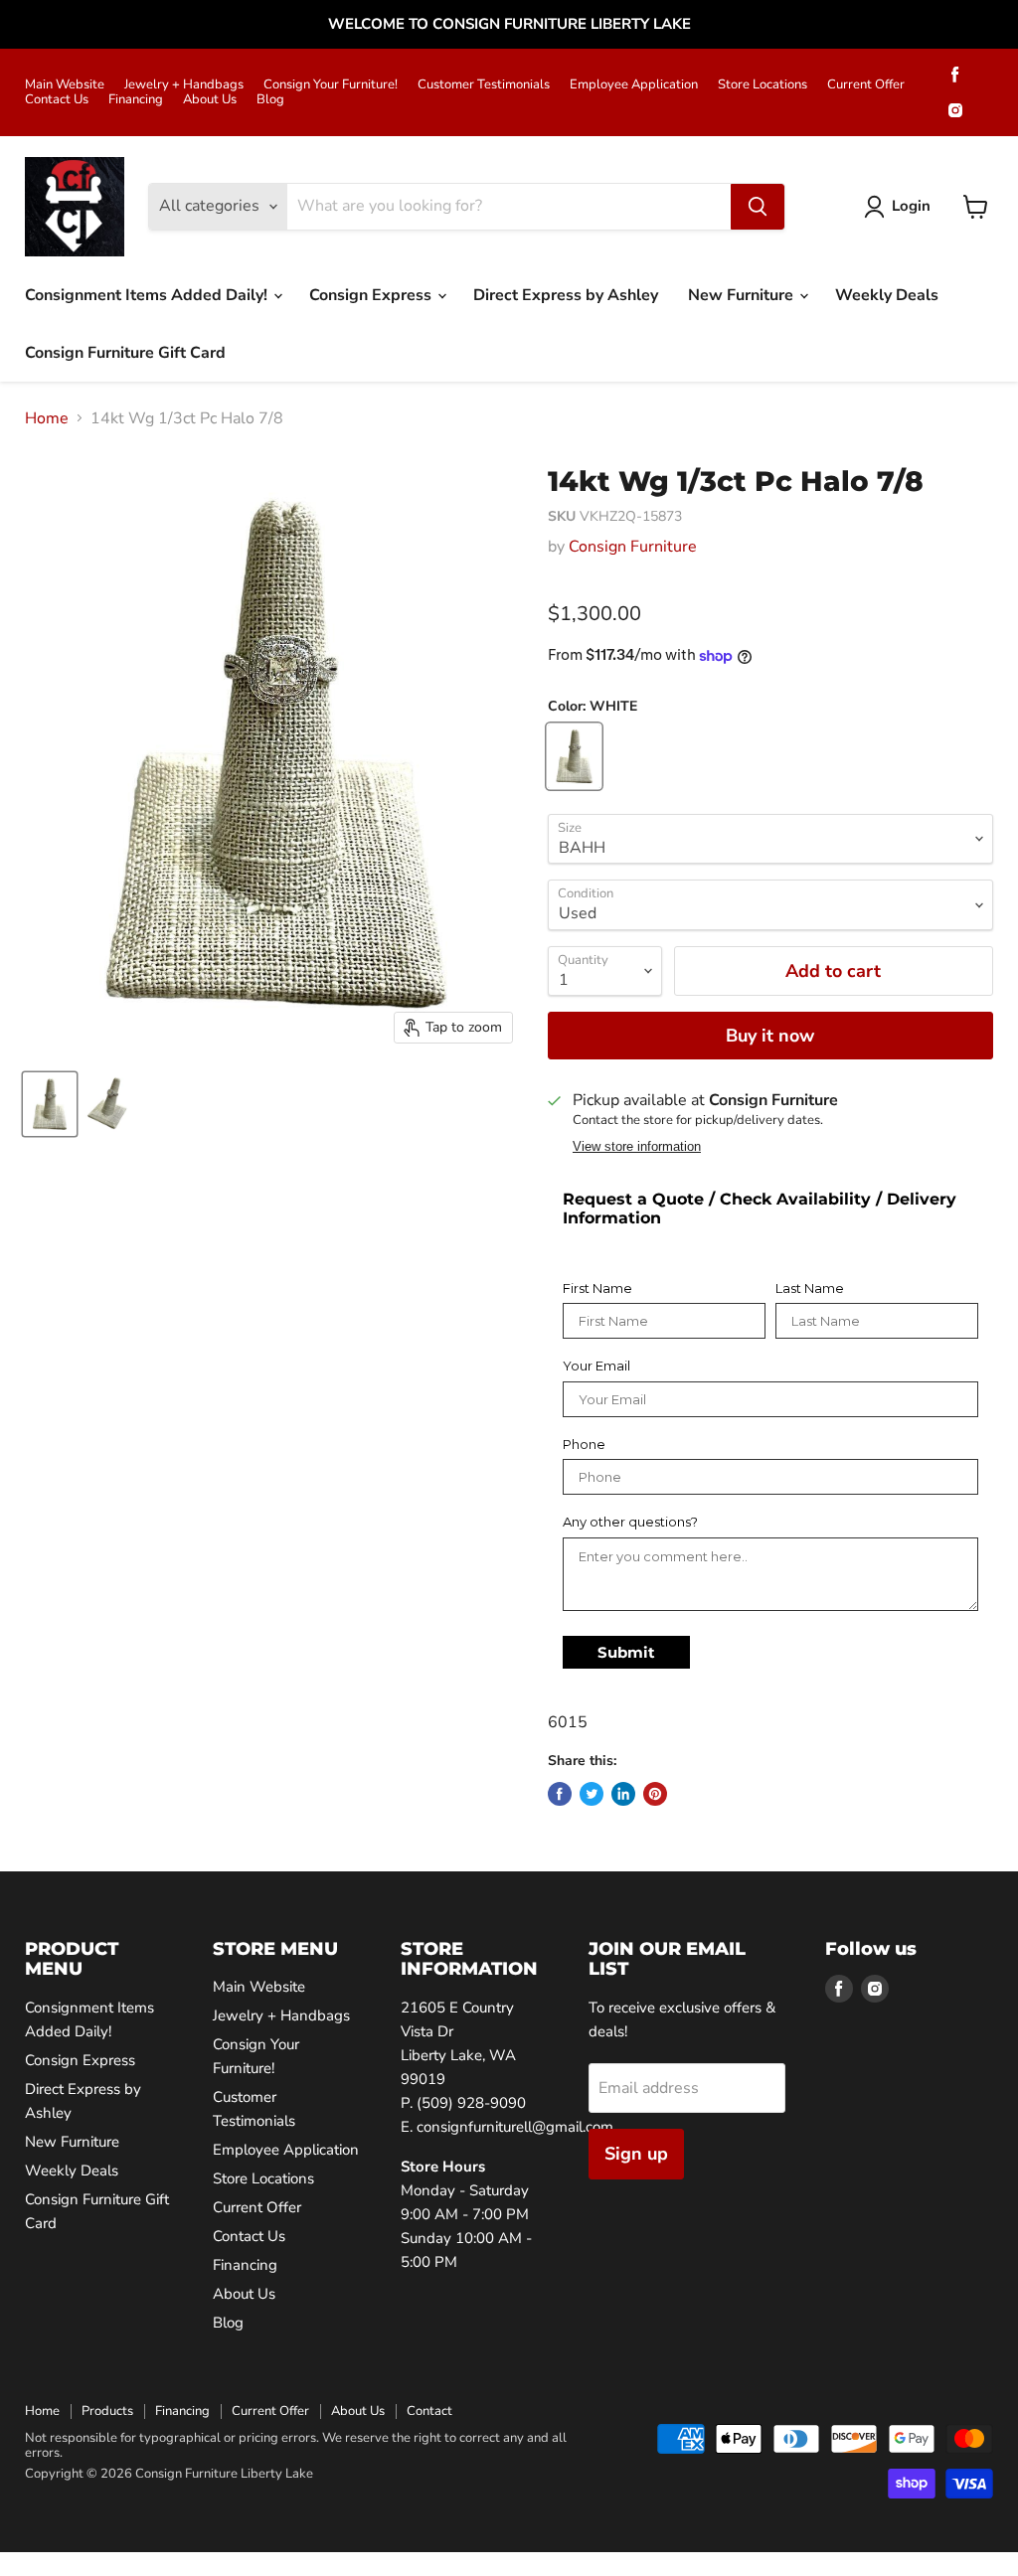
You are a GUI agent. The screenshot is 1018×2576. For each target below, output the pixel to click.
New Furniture (743, 295)
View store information (637, 1147)
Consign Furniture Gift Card (125, 353)
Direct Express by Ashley (566, 295)
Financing (136, 100)
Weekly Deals (887, 295)
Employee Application (634, 85)
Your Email (596, 1366)
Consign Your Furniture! (331, 85)
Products (107, 2411)
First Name (597, 1288)
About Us (210, 100)
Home (47, 418)
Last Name (810, 1288)
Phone (584, 1445)
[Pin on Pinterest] (655, 1794)
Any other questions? (630, 1522)
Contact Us (57, 100)
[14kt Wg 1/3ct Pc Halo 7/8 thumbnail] (50, 1104)
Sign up (636, 2154)
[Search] (758, 207)
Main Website (65, 85)
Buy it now (770, 1036)
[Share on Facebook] (560, 1794)
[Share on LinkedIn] (623, 1794)
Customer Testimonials (484, 85)
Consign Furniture (633, 547)
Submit (626, 1652)
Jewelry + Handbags (184, 85)
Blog (270, 100)
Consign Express (372, 295)
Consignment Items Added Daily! (148, 295)
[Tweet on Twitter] (592, 1794)
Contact (429, 2411)
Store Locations (763, 85)
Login (911, 206)
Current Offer (866, 85)
